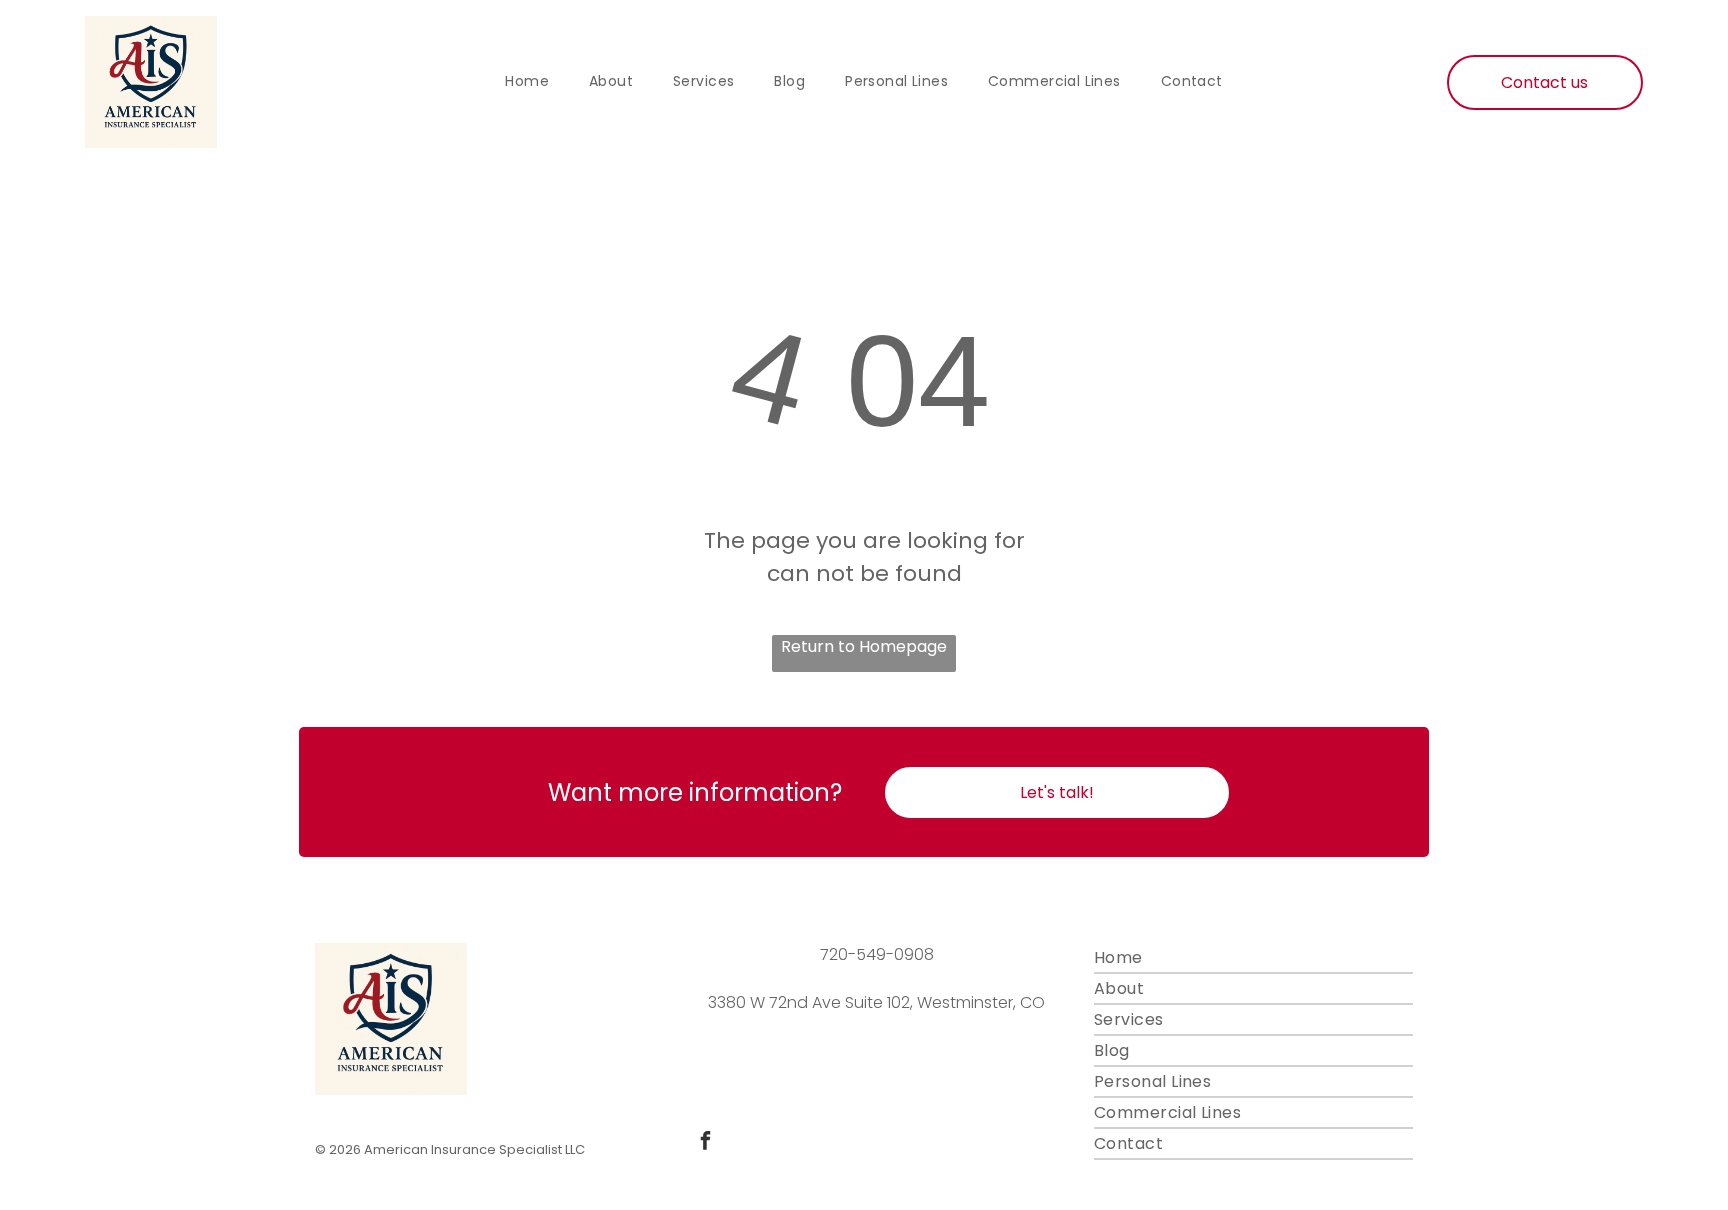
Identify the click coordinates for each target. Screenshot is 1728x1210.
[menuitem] (527, 82)
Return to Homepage (864, 646)
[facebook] (705, 1143)
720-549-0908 (877, 954)
